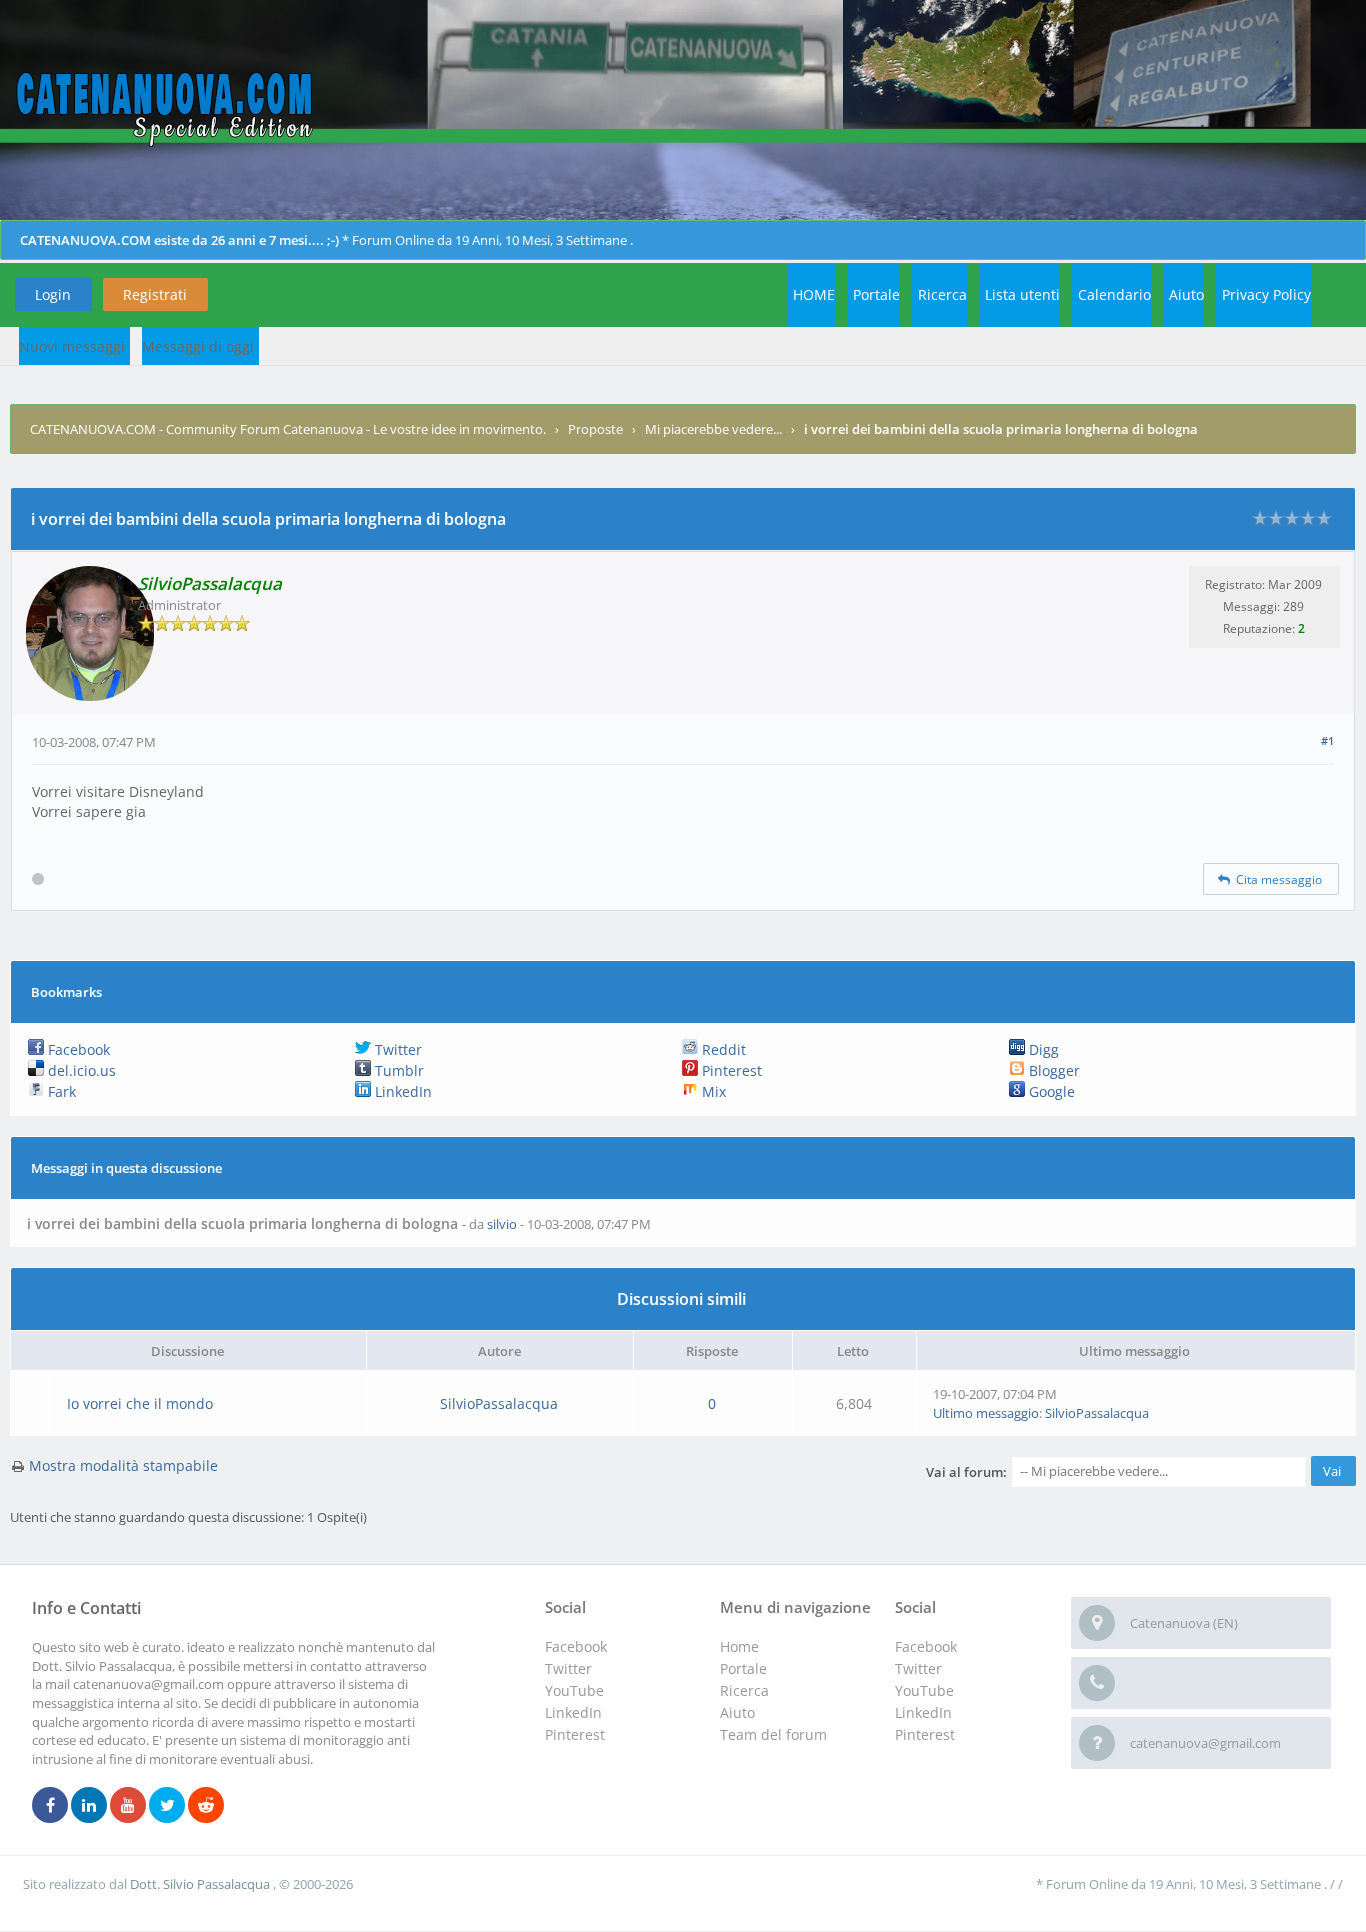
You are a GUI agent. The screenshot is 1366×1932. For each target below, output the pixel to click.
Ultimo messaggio (986, 1413)
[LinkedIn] (89, 1806)
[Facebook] (50, 1806)
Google (1050, 1091)
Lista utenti (1022, 294)
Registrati (155, 294)
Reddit (722, 1049)
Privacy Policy (1266, 294)
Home (739, 1646)
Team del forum (773, 1734)
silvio (502, 1224)
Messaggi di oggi (198, 346)
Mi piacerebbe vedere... (713, 429)
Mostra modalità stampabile (123, 1465)
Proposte (595, 429)
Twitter (396, 1049)
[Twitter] (167, 1806)
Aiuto (1186, 294)
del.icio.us (80, 1070)
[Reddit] (206, 1806)
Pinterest (730, 1070)
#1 (1327, 740)
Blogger (1052, 1070)
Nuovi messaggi (72, 346)
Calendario (1114, 294)
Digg (1042, 1049)
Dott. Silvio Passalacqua (201, 1884)
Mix (712, 1091)
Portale (876, 294)
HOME (814, 294)
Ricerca (942, 294)
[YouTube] (128, 1806)
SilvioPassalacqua (499, 1403)
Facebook (77, 1049)
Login (53, 294)
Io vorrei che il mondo (140, 1403)
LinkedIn (401, 1091)
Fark (60, 1091)
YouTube (924, 1690)
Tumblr (397, 1070)
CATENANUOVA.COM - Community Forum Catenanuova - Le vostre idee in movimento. (288, 429)
